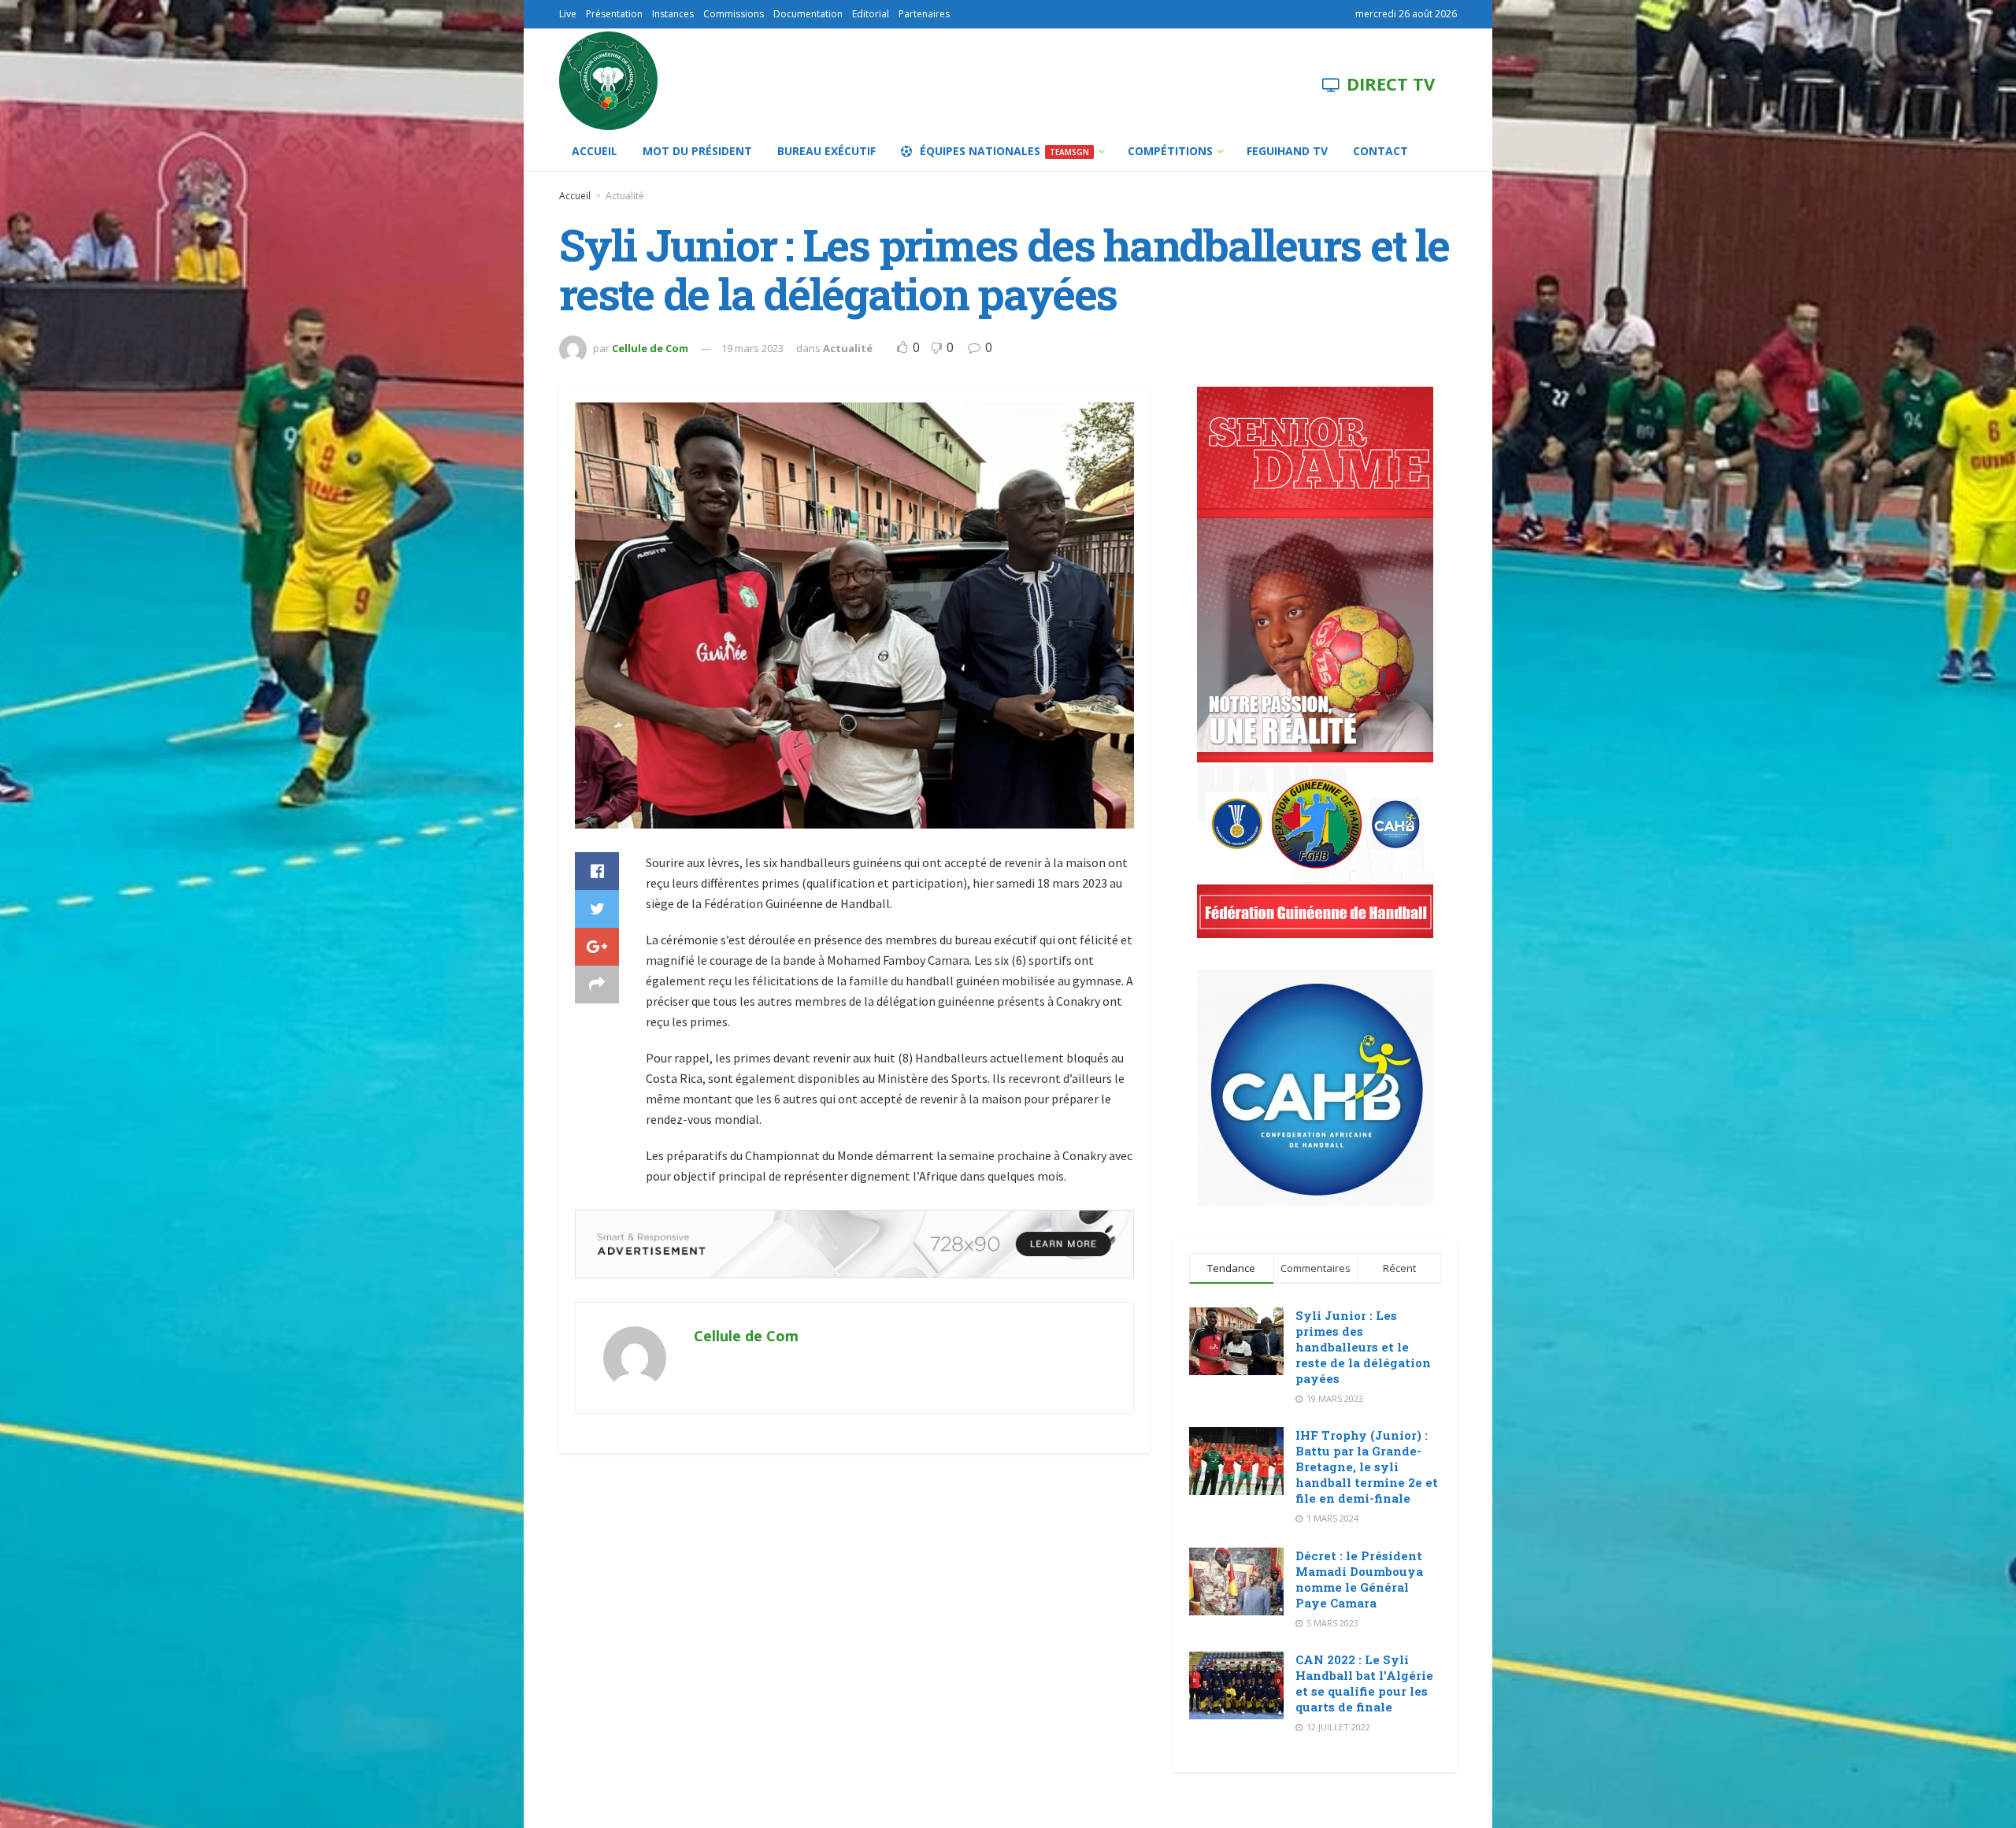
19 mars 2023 (752, 348)
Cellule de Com (650, 348)
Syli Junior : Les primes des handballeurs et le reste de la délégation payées (1363, 1347)
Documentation (808, 14)
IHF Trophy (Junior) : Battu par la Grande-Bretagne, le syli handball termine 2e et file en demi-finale (1367, 1466)
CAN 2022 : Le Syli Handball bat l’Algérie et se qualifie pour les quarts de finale (1364, 1683)
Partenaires (924, 14)
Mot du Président (697, 151)
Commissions (734, 14)
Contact (1380, 151)
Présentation (614, 14)
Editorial (871, 14)
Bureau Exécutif (826, 151)
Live (568, 14)
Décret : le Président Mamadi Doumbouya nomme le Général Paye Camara (1359, 1579)
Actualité (625, 196)
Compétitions (1170, 151)
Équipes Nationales (1004, 151)
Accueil (595, 151)
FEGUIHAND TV (1287, 151)
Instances (673, 14)
